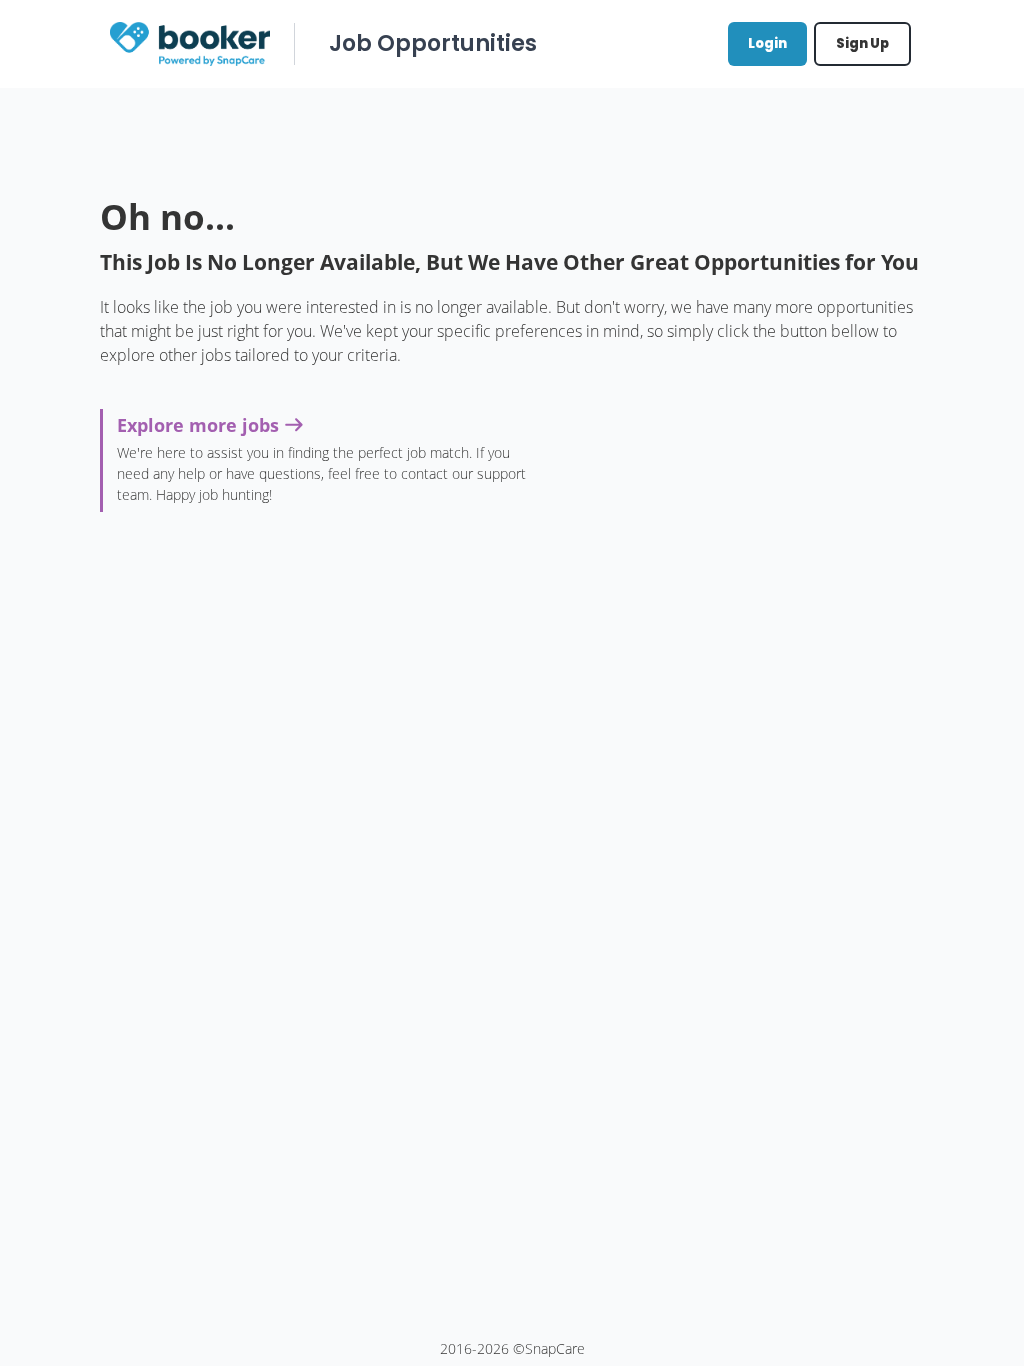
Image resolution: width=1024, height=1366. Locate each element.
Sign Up (862, 43)
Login (767, 43)
